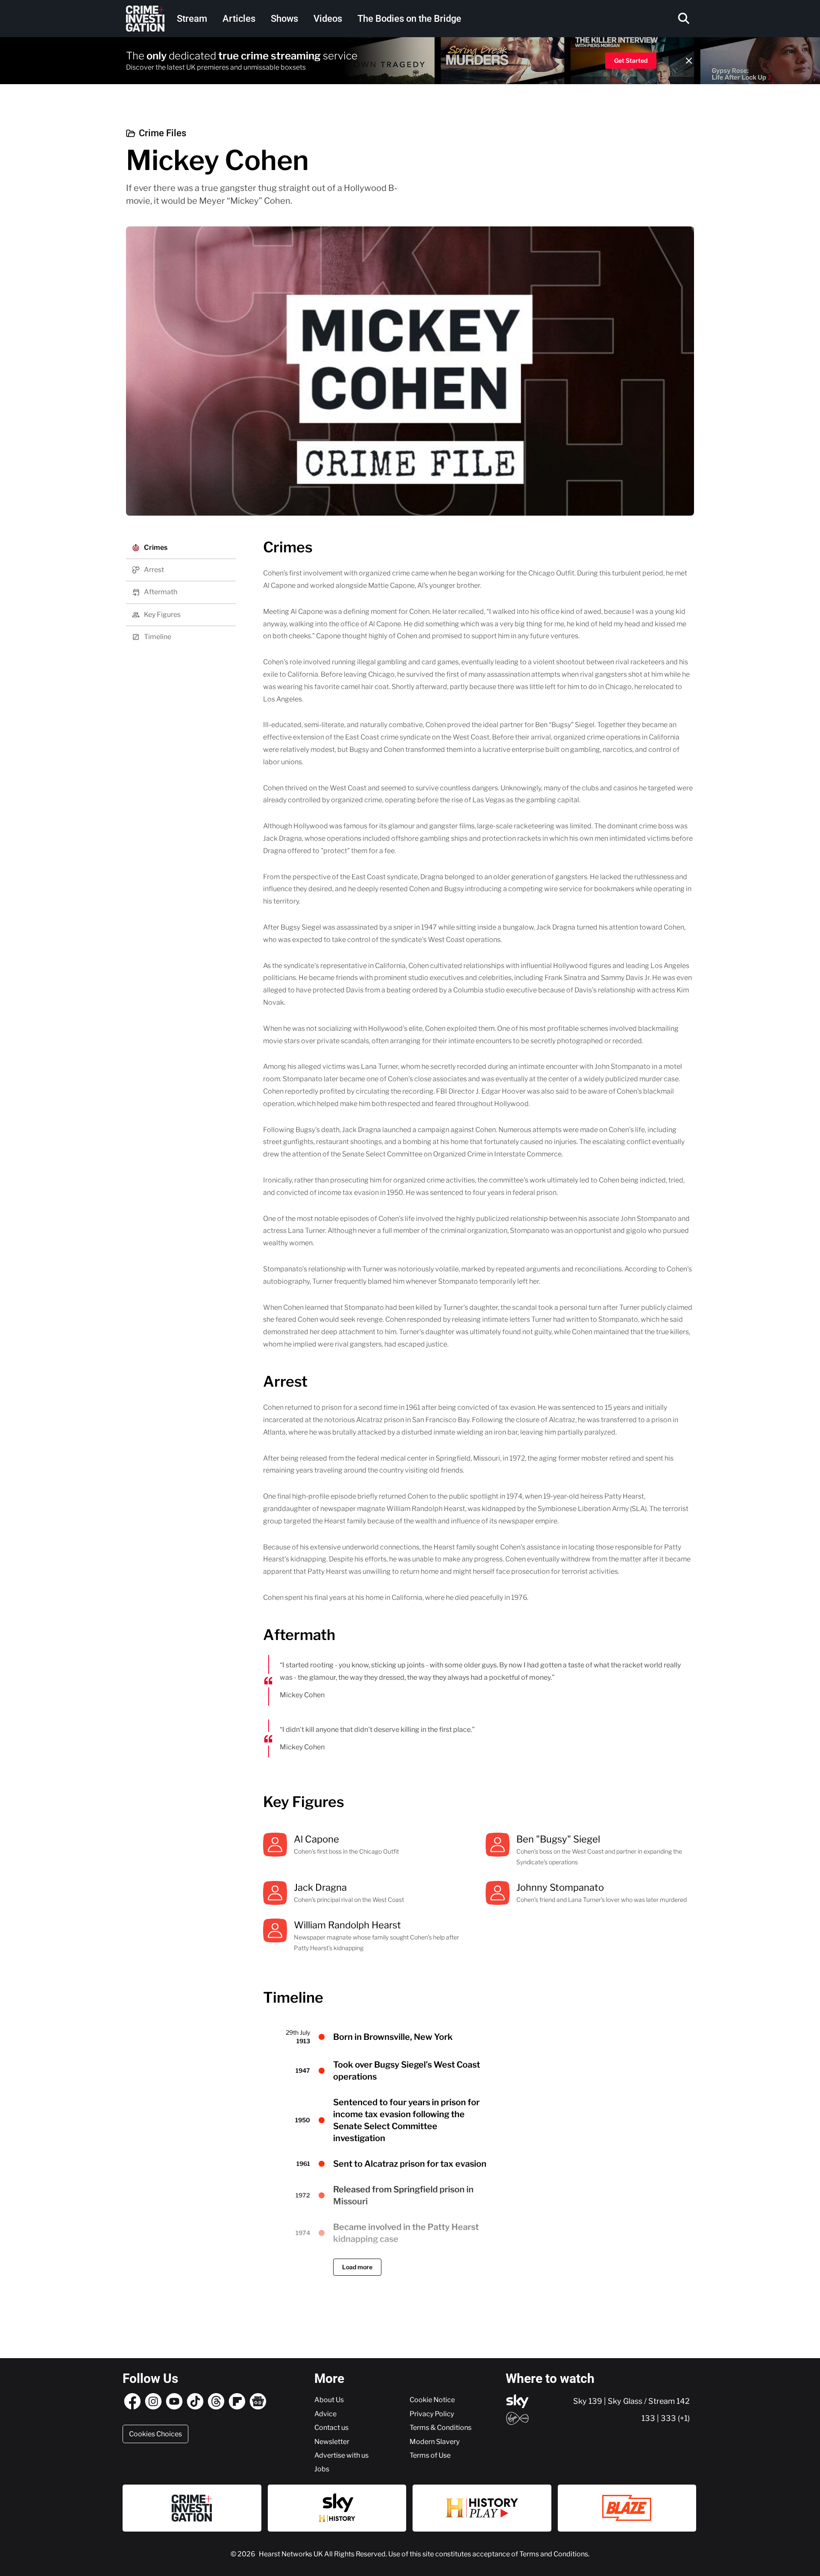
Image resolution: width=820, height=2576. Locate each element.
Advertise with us (341, 2455)
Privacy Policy (432, 2414)
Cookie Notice (432, 2400)
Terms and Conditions (554, 2554)
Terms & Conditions (441, 2427)
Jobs (322, 2469)
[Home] (145, 19)
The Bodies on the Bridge (409, 19)
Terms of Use (430, 2455)
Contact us (331, 2427)
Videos (328, 19)
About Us (329, 2400)
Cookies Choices (155, 2434)
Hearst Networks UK (291, 2554)
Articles (239, 19)
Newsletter (332, 2441)
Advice (325, 2414)
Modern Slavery (435, 2441)
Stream (192, 19)
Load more (357, 2267)
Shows (284, 19)
